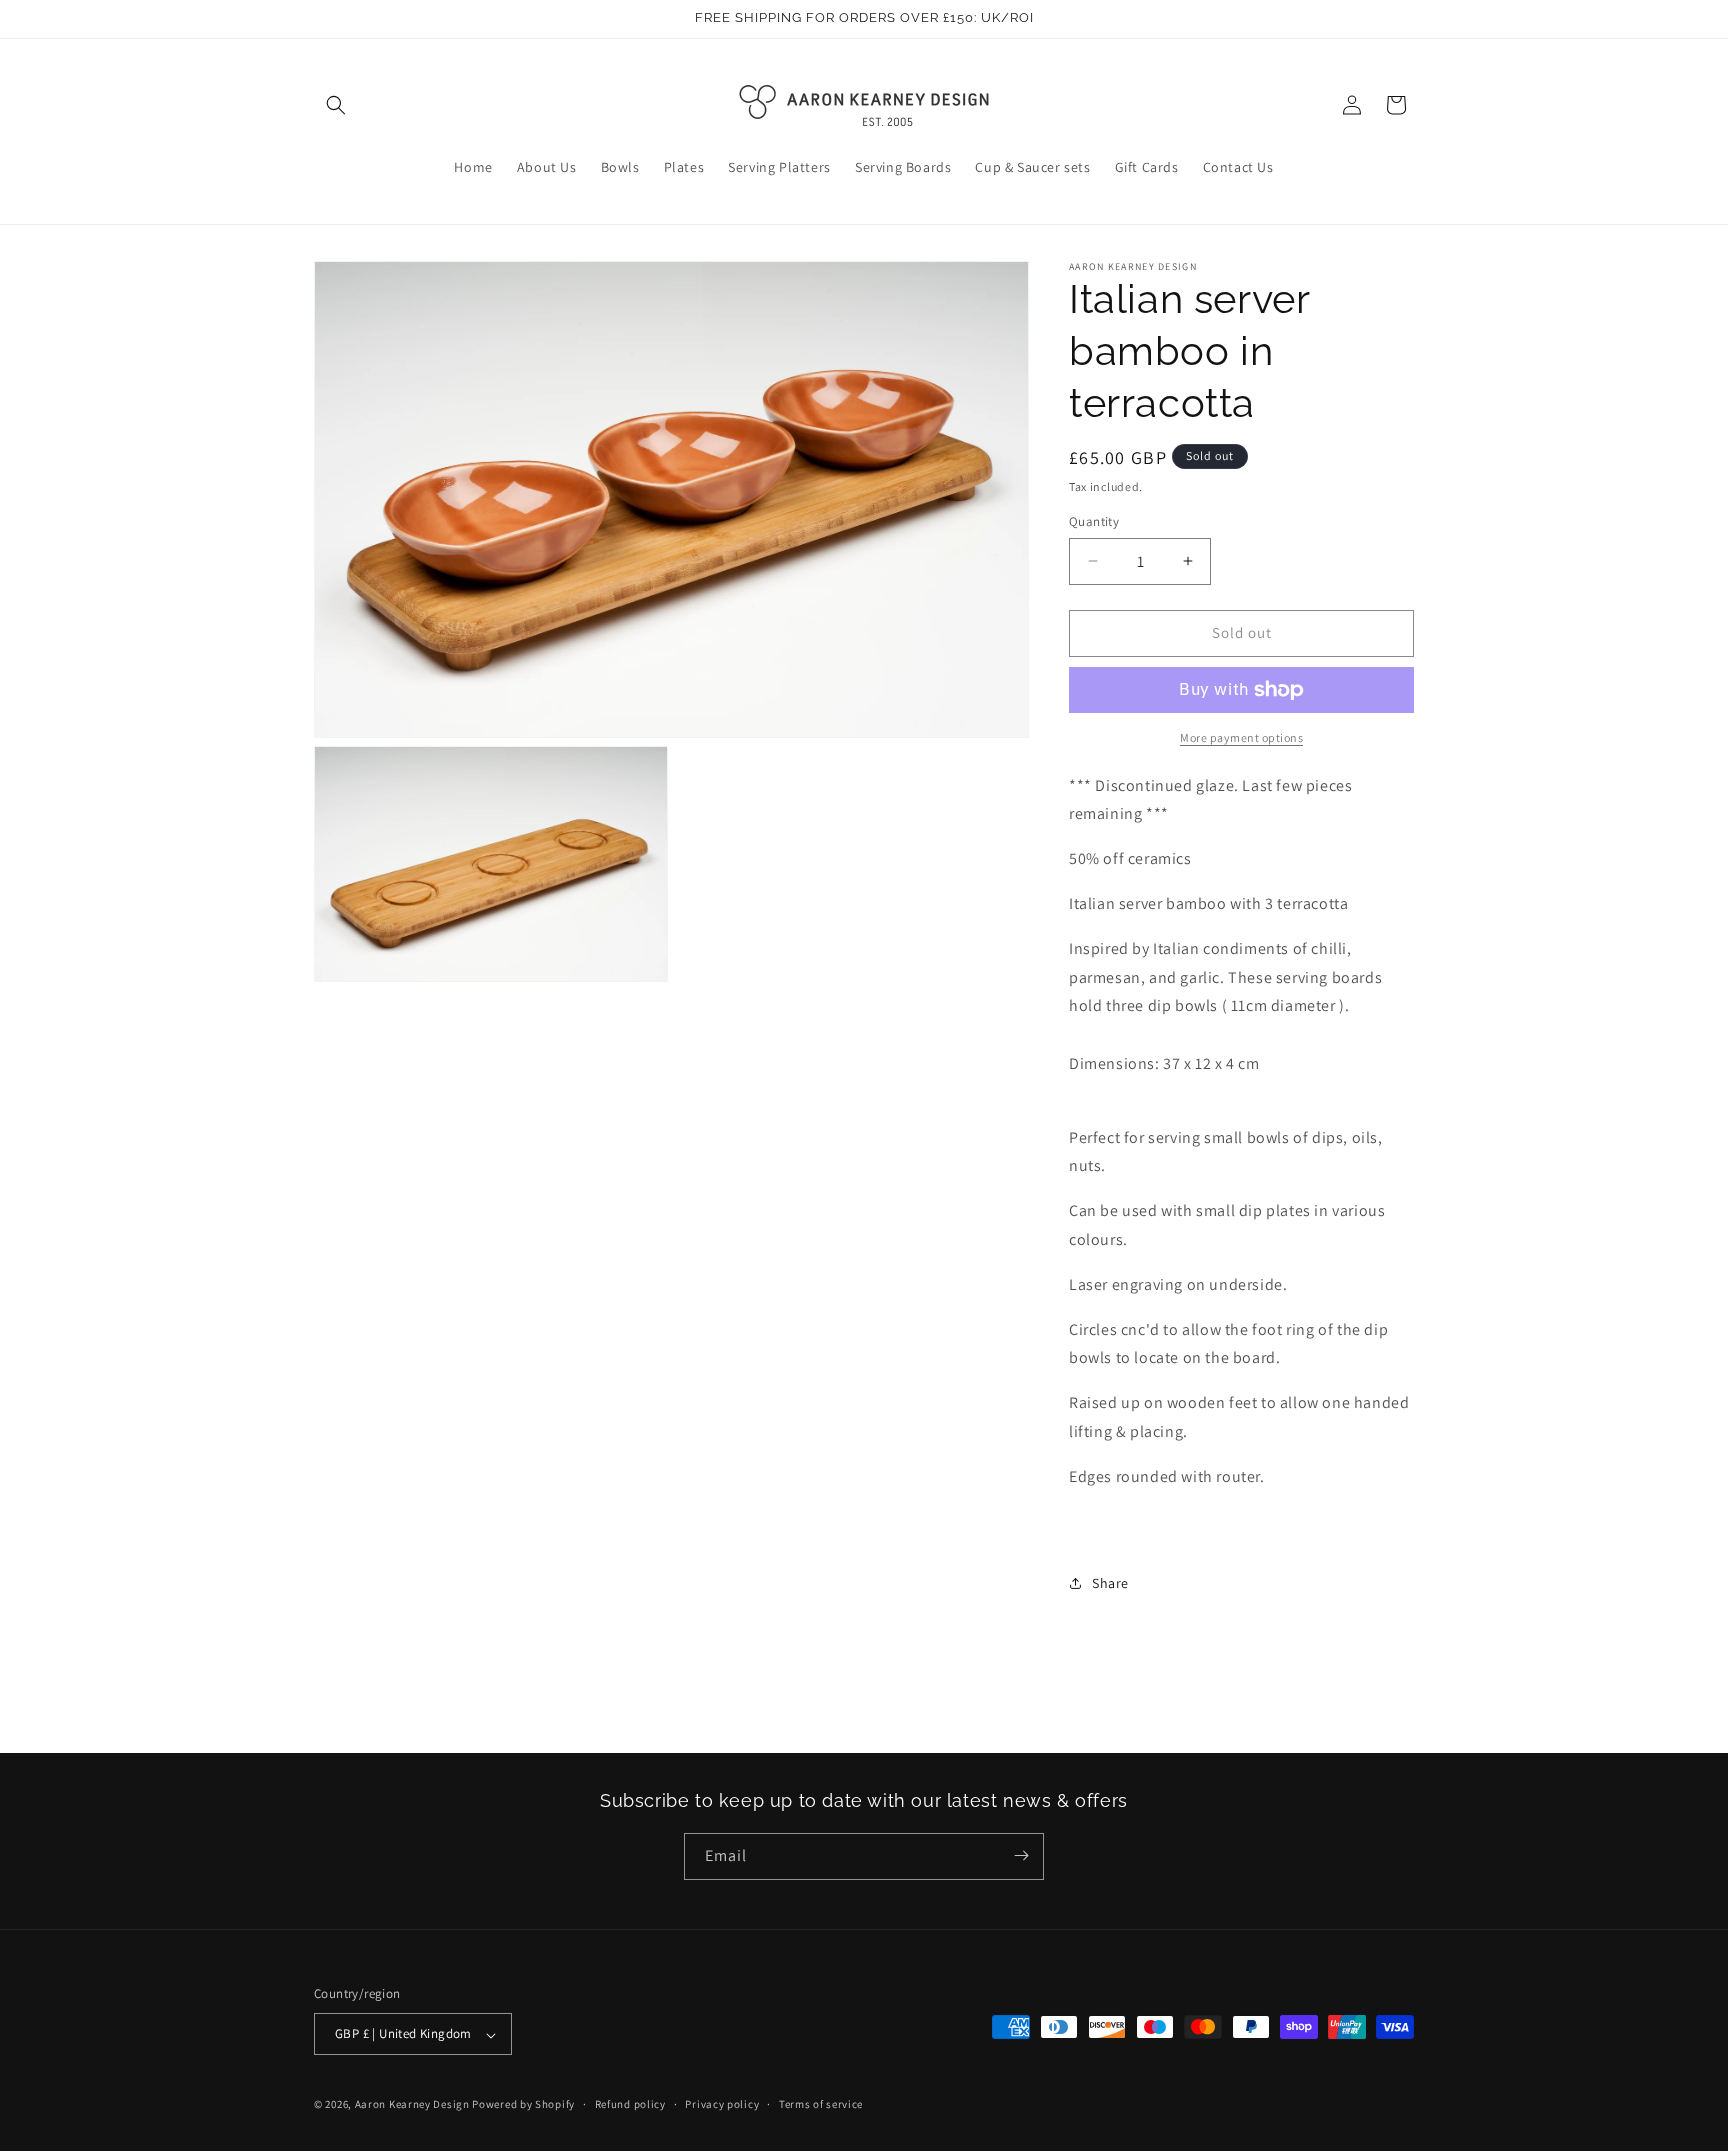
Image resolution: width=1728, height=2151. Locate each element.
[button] (336, 105)
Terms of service (821, 2104)
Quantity (1094, 521)
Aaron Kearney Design (412, 2105)
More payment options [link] (1241, 737)
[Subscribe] (1021, 1855)
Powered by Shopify (523, 2105)
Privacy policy (722, 2104)
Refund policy (630, 2104)
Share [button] (1110, 1583)
